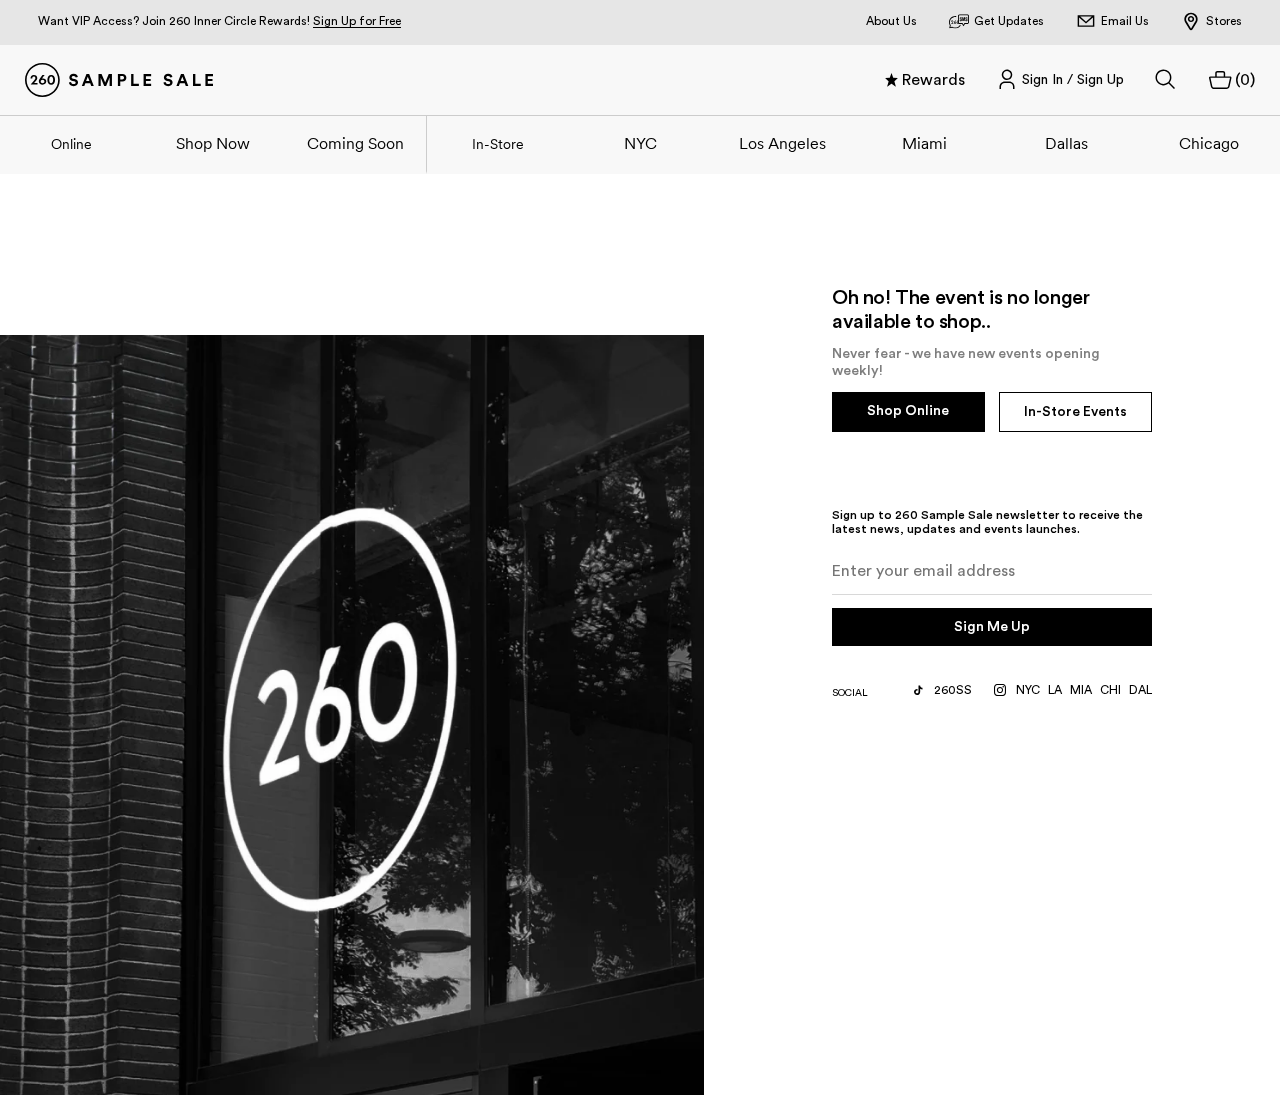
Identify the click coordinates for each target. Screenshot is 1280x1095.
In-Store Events (1075, 412)
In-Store (498, 144)
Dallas (1066, 143)
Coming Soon (355, 143)
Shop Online (908, 411)
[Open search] (1166, 80)
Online (71, 144)
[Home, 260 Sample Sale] (119, 80)
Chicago (1209, 143)
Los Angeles (782, 143)
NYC (640, 143)
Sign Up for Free (357, 21)
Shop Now (213, 143)
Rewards (933, 80)
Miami (924, 143)
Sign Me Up (992, 627)
